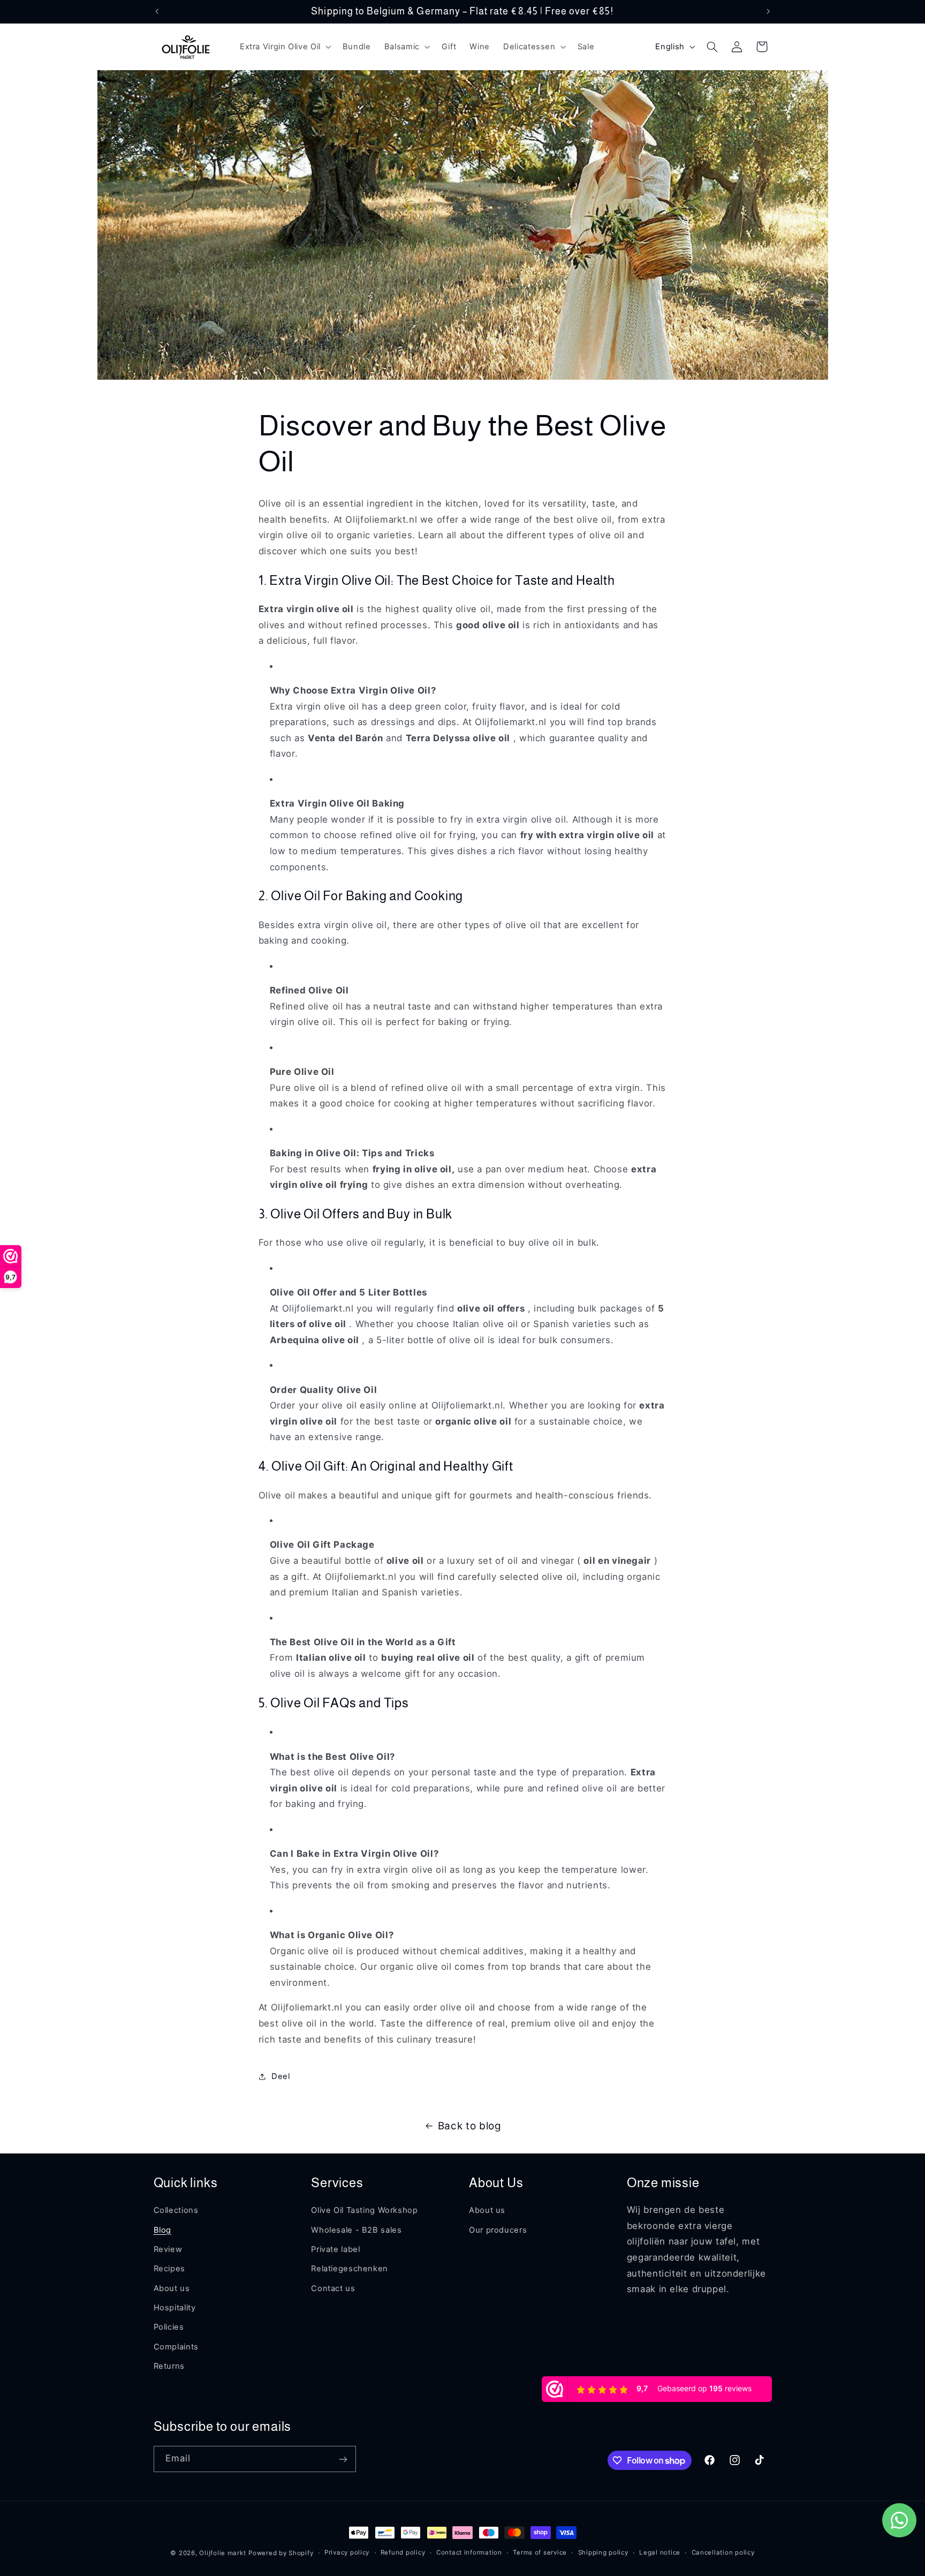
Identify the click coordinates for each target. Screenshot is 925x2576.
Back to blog (470, 2126)
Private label (335, 2249)
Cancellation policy (723, 2553)
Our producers (498, 2229)
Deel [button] (281, 2076)
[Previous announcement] (157, 11)
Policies (169, 2327)
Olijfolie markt (222, 2553)
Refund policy (403, 2553)
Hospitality (175, 2308)
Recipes (169, 2269)
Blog (163, 2229)
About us (172, 2288)
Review (168, 2249)
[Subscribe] (343, 2459)
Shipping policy (603, 2553)
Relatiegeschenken (350, 2269)
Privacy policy (347, 2553)
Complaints (176, 2346)
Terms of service (540, 2553)
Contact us (333, 2288)
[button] (284, 47)
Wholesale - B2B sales (356, 2229)
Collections (176, 2210)
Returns (169, 2366)
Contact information (469, 2553)
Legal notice (660, 2553)
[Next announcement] (768, 11)
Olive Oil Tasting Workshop (364, 2210)
